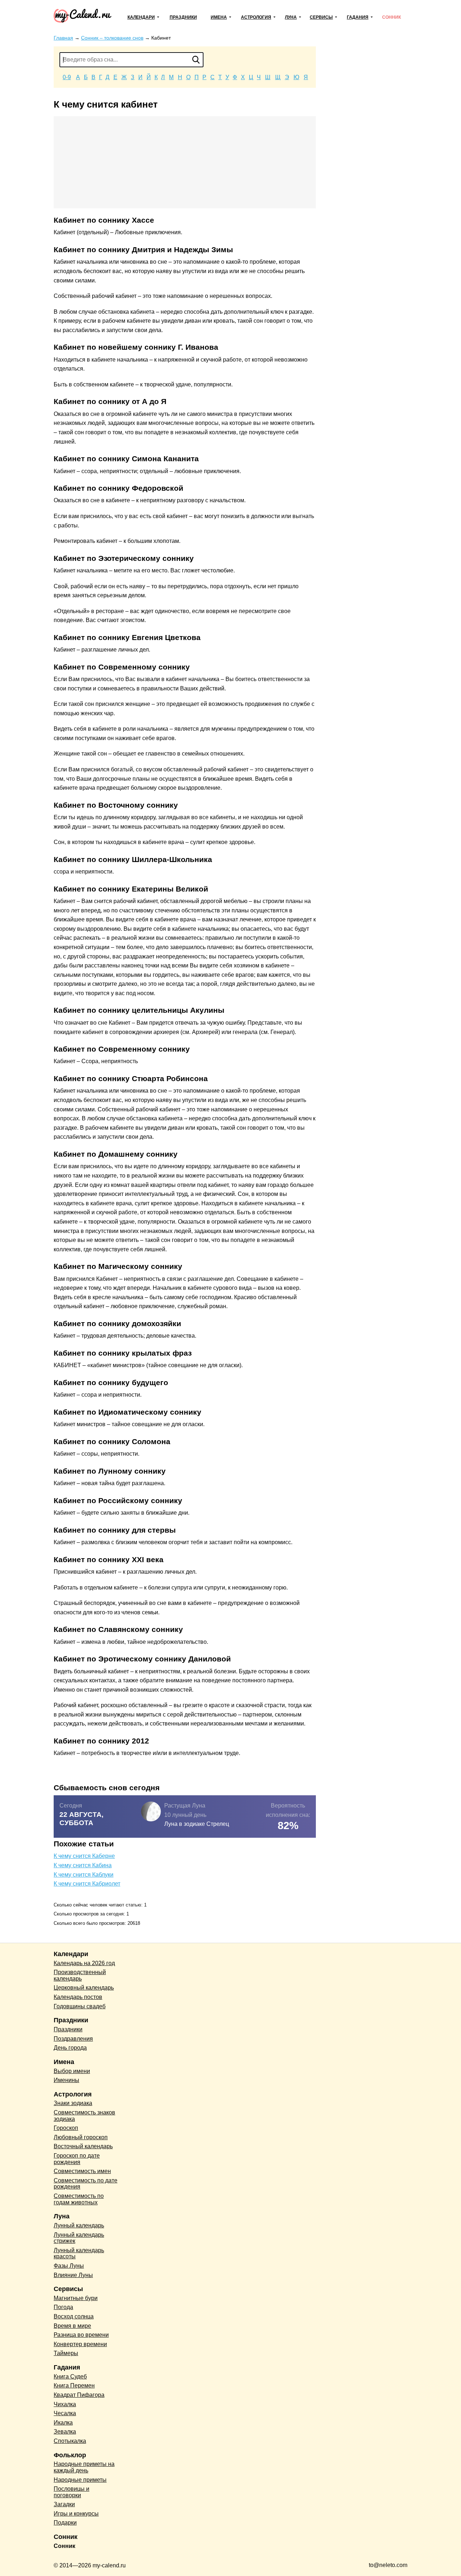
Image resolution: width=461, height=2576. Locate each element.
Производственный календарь (80, 1975)
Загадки (64, 2504)
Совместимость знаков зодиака (84, 2116)
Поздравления (73, 2039)
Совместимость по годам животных (79, 2199)
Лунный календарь (79, 2225)
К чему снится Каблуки (84, 1875)
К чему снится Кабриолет (87, 1884)
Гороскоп (66, 2128)
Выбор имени (72, 2071)
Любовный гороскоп (81, 2137)
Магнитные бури (76, 2298)
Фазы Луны (69, 2266)
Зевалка (65, 2432)
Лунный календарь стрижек (79, 2238)
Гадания (358, 17)
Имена (219, 17)
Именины (66, 2080)
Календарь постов (78, 1997)
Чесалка (65, 2413)
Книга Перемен (74, 2385)
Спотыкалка (70, 2441)
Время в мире (72, 2326)
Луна (291, 17)
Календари (141, 17)
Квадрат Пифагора (79, 2395)
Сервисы (321, 17)
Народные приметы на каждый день (84, 2467)
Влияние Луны (73, 2275)
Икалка (63, 2423)
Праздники (183, 17)
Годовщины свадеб (80, 2006)
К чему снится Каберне (84, 1856)
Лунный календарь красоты (79, 2253)
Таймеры (66, 2353)
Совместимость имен (82, 2171)
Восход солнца (74, 2316)
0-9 (67, 77)
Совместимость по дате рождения (86, 2184)
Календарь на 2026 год (84, 1963)
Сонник (391, 17)
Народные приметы (80, 2480)
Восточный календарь (83, 2146)
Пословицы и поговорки (71, 2492)
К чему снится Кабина (83, 1865)
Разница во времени (81, 2335)
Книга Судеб (70, 2377)
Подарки (65, 2523)
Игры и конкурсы (76, 2514)
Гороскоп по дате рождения (77, 2159)
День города (70, 2048)
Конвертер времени (80, 2344)
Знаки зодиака (73, 2103)
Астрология (256, 17)
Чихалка (65, 2404)
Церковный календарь (84, 1988)
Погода (63, 2307)
